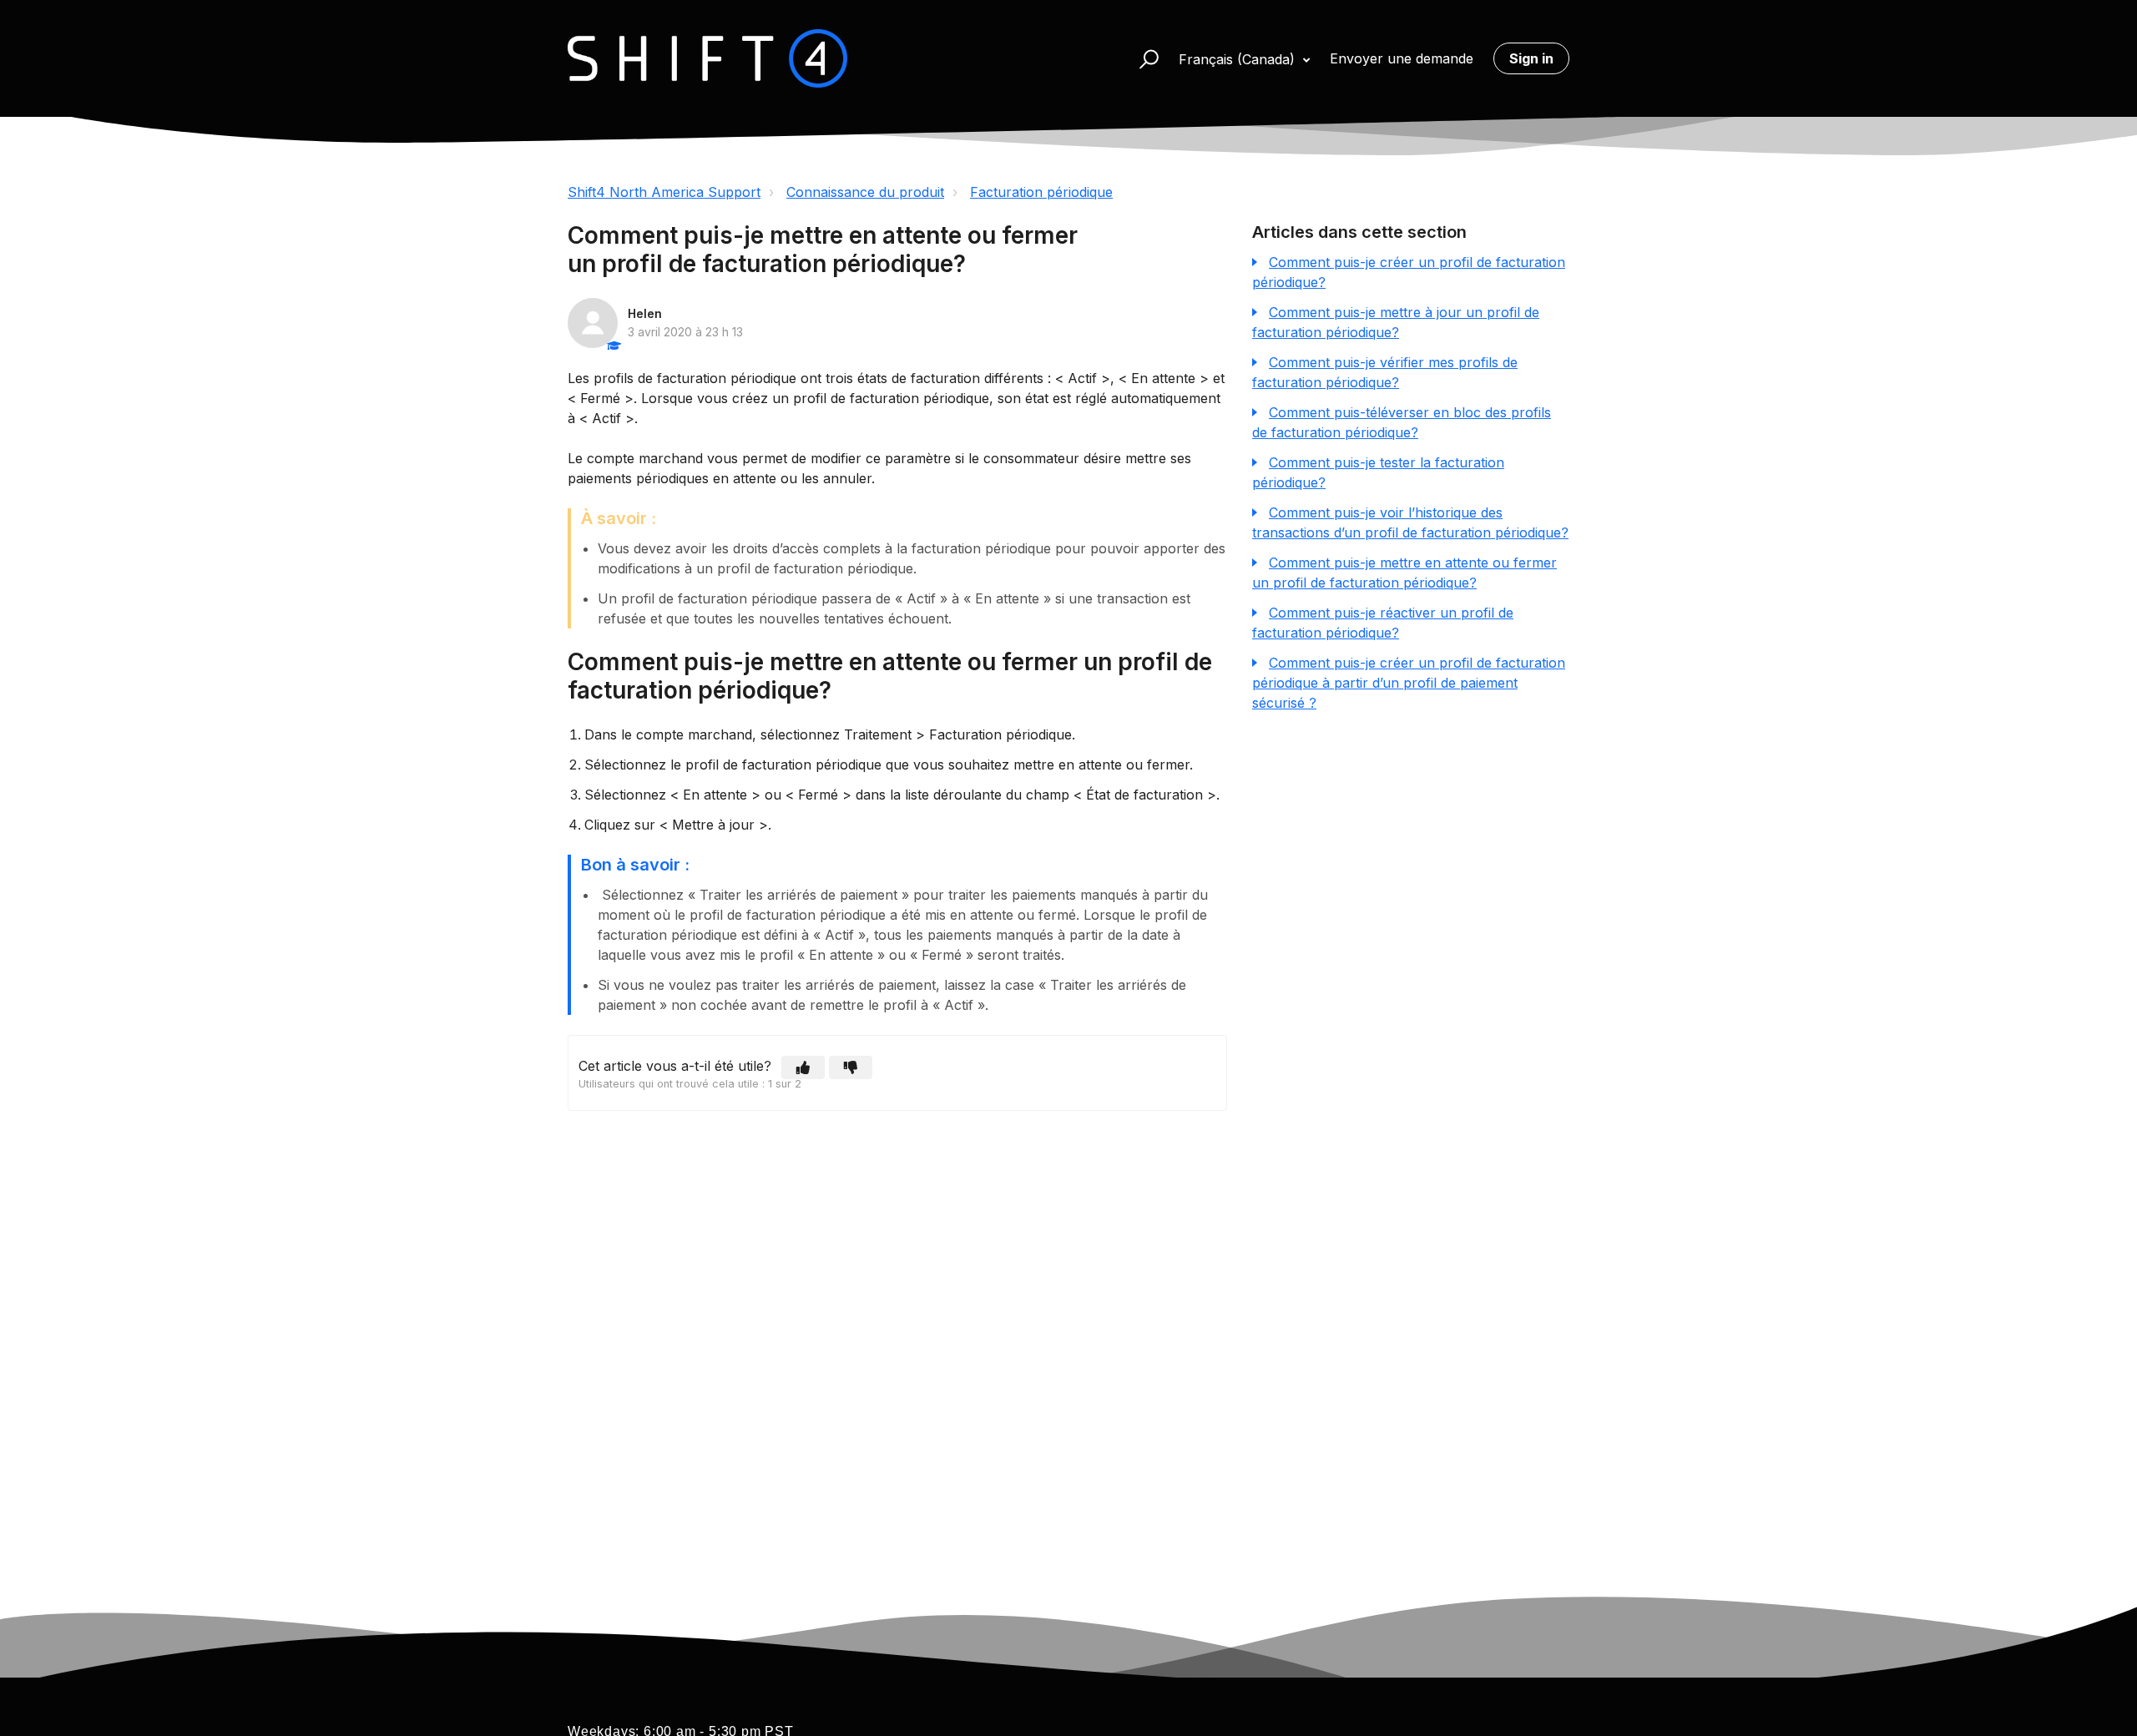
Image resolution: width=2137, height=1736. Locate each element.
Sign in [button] (1531, 58)
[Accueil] (707, 58)
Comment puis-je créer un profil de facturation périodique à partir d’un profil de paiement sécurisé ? (1409, 683)
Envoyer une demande (1402, 58)
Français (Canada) (1239, 59)
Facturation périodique (1041, 192)
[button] (1142, 58)
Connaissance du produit (865, 192)
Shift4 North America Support (664, 192)
